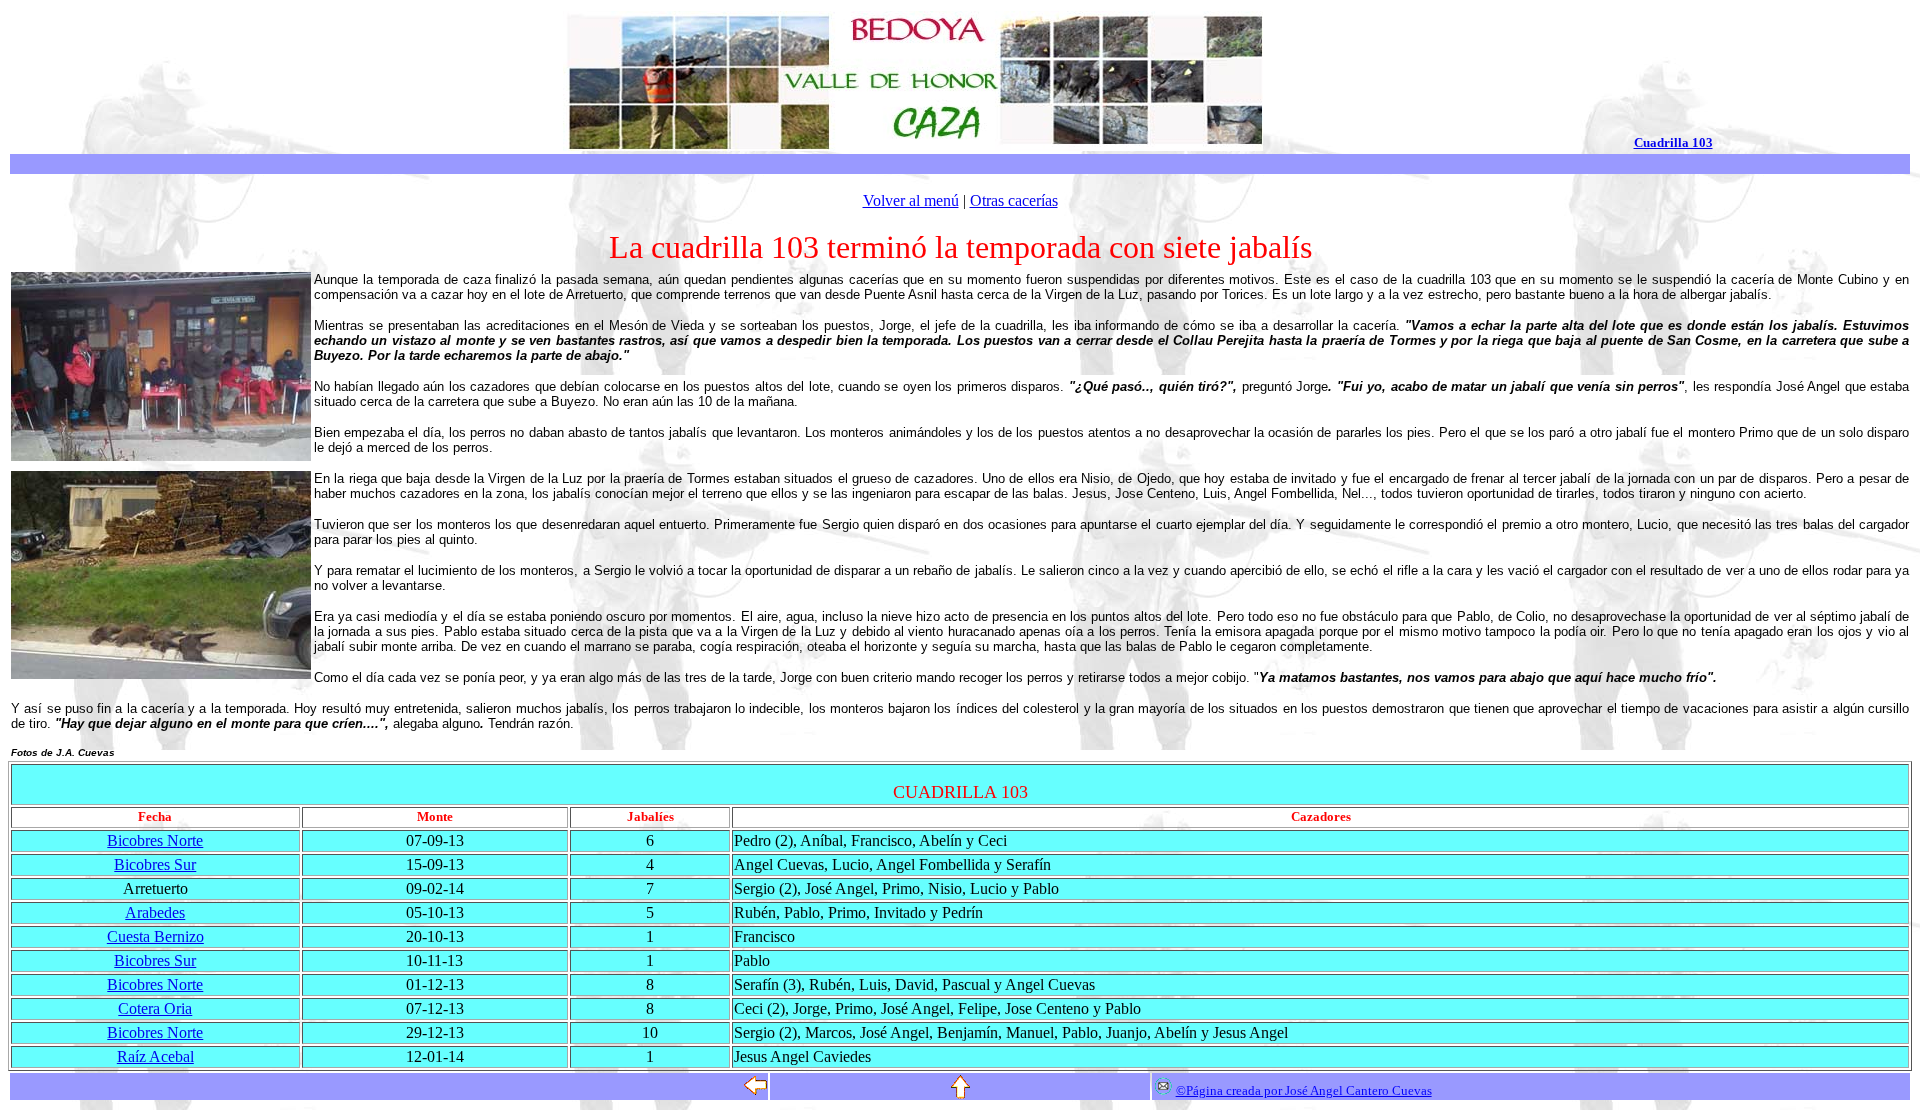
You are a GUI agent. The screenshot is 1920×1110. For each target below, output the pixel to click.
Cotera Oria (155, 1008)
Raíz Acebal (155, 1056)
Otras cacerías (1014, 200)
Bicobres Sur (155, 864)
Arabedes (155, 912)
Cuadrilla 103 (1673, 142)
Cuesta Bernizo (155, 936)
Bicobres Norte (155, 840)
